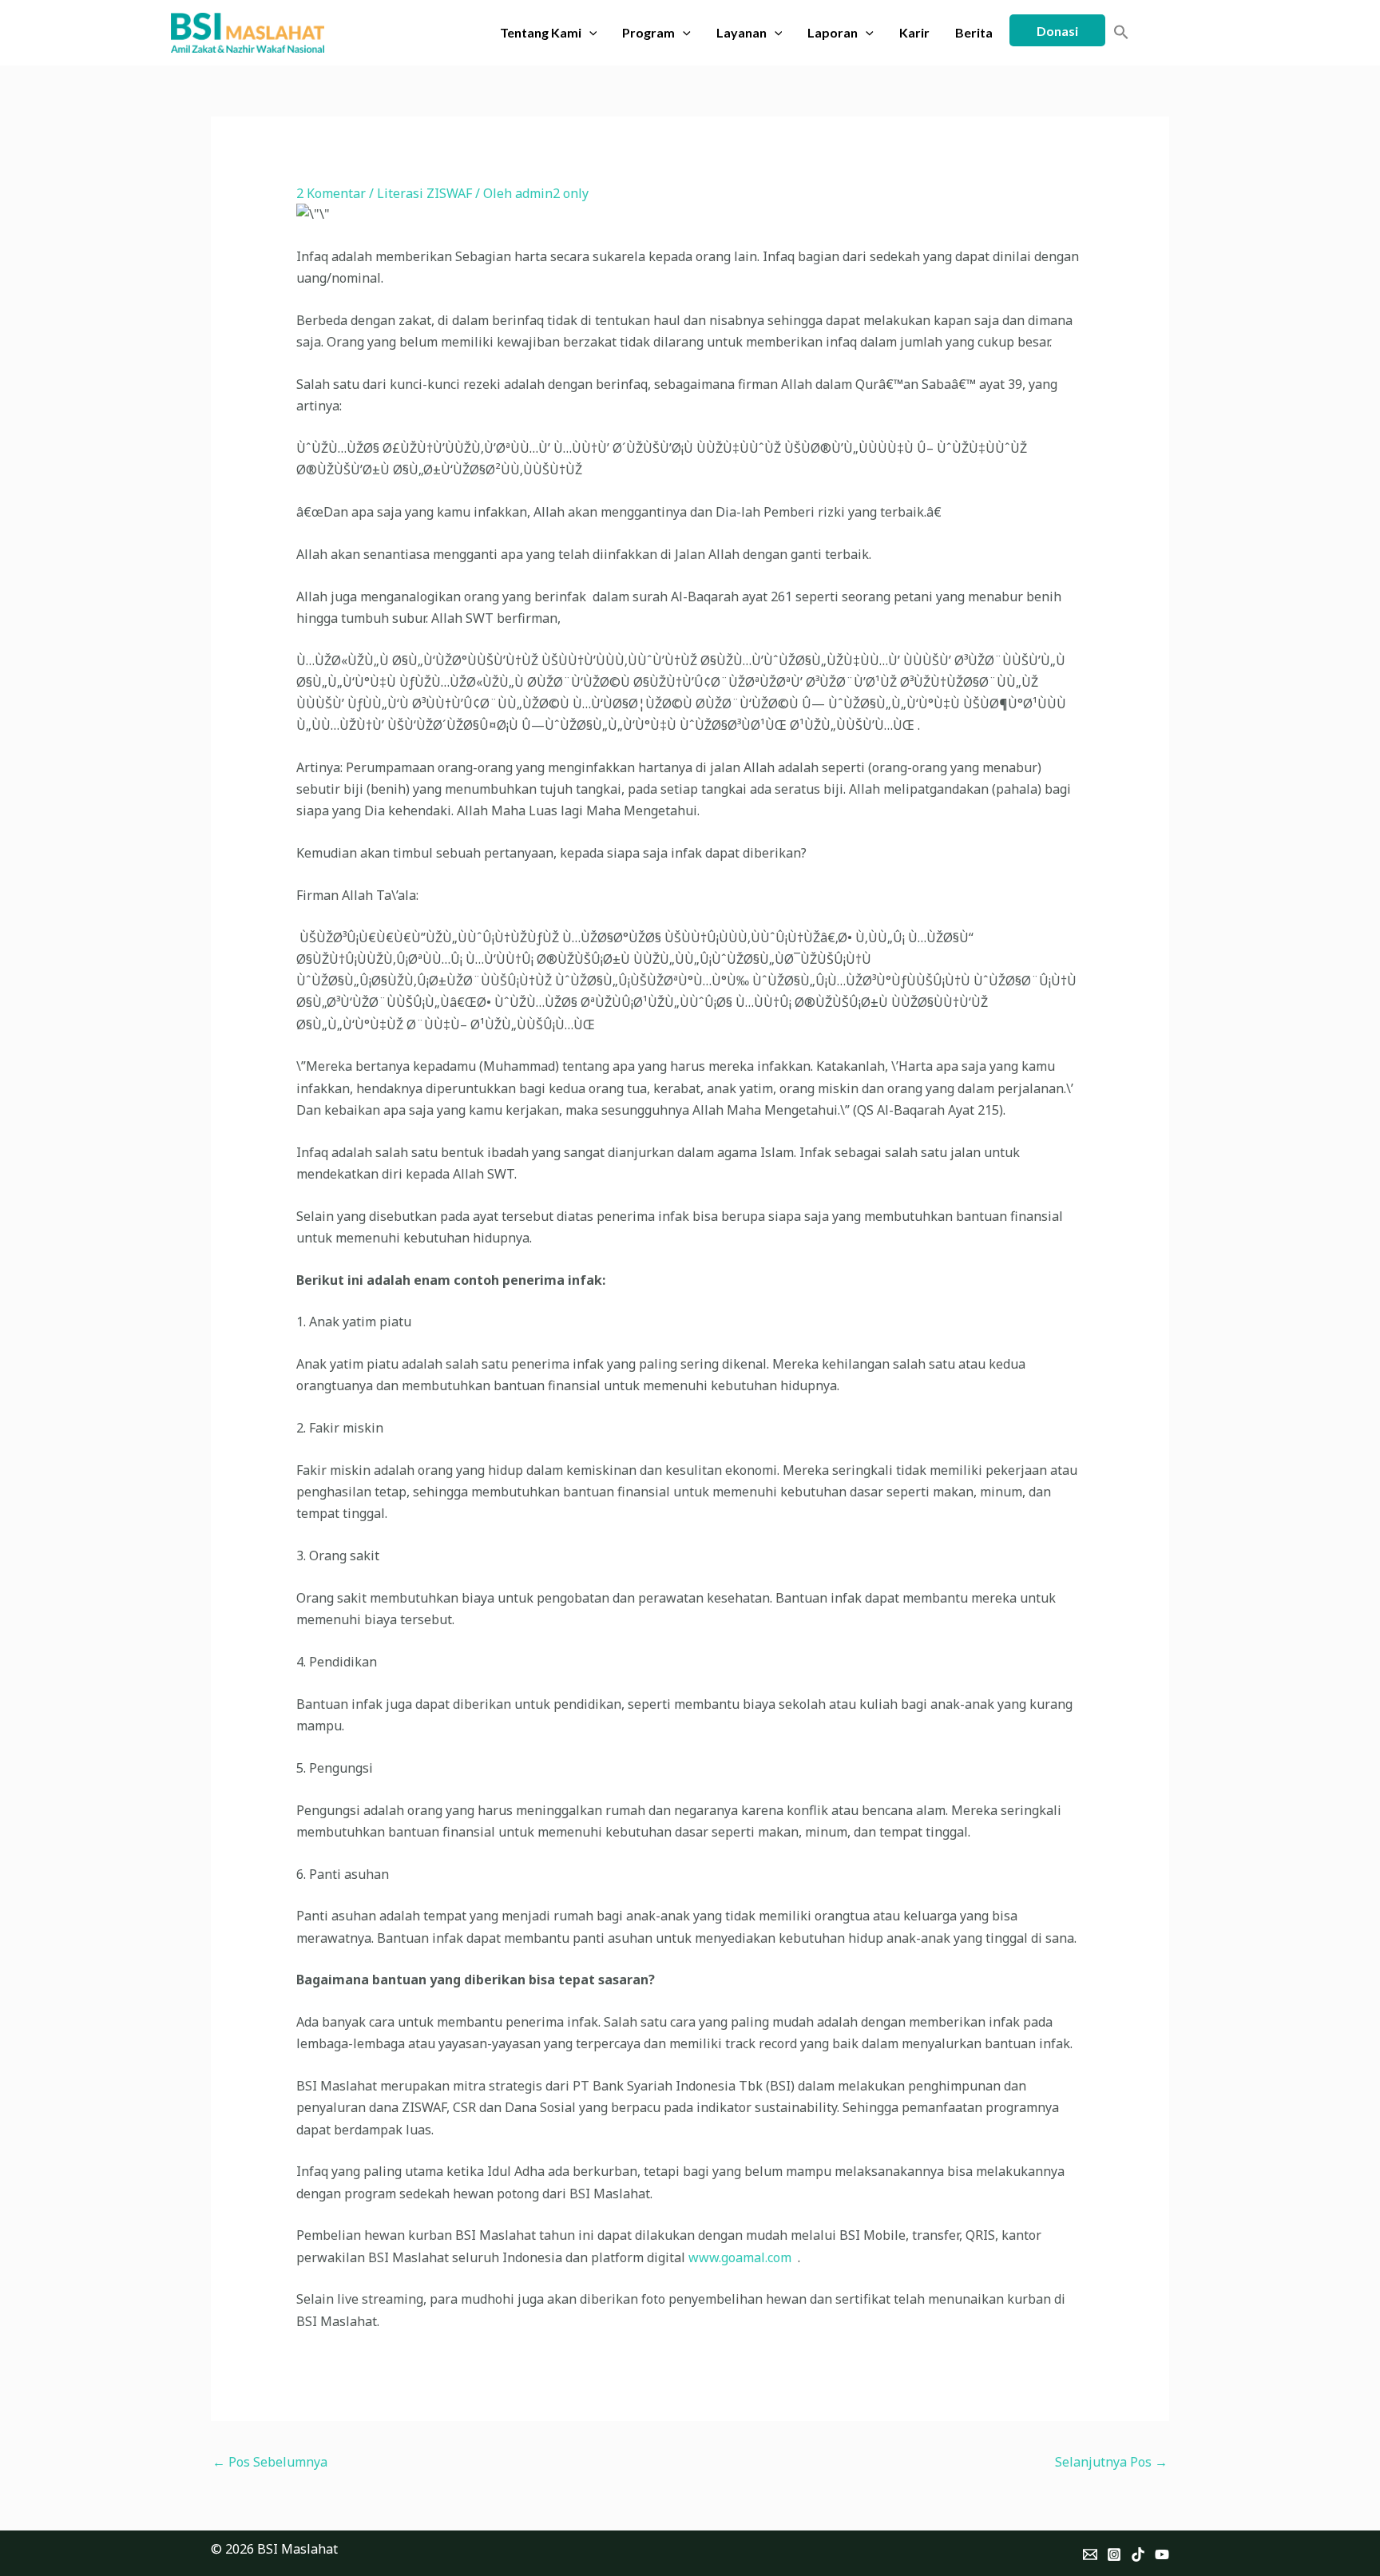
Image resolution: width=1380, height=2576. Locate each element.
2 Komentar (331, 193)
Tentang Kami (541, 32)
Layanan (742, 32)
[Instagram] (1114, 2554)
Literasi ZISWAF (424, 193)
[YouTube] (1162, 2554)
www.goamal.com (740, 2257)
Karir (914, 32)
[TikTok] (1138, 2554)
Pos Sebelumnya (270, 2462)
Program (648, 32)
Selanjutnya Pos (1111, 2462)
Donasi (1057, 31)
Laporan (833, 32)
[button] (589, 33)
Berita (974, 32)
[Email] (1090, 2554)
